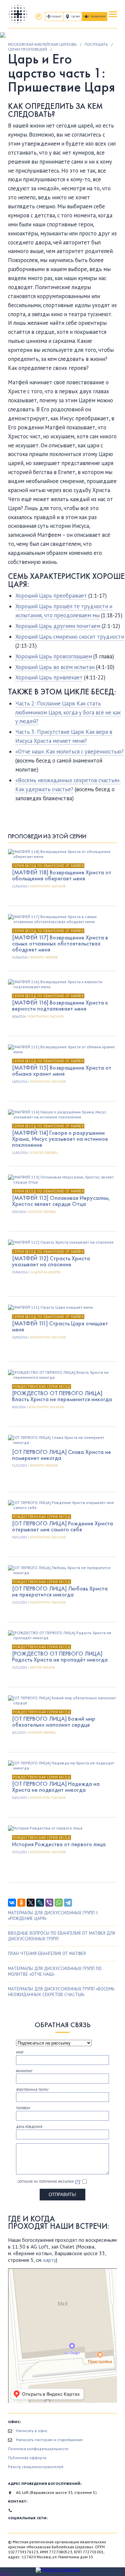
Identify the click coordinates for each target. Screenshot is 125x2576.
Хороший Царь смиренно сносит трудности (70, 637)
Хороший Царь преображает (51, 596)
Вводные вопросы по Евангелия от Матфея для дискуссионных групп (61, 1936)
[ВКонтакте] (12, 1903)
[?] (78, 2181)
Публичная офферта (27, 2458)
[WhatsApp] (59, 1903)
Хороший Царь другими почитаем (58, 626)
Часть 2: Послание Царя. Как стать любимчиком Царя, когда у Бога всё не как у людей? (68, 712)
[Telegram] (68, 1903)
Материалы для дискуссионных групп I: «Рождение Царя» (53, 1916)
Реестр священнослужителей (36, 2467)
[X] (31, 1903)
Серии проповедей (27, 49)
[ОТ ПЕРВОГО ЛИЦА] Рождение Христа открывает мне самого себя (62, 1526)
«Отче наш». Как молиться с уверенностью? (69, 752)
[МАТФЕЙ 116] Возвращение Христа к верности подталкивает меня (60, 1005)
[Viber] (49, 1903)
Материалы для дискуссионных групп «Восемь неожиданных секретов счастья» (61, 1992)
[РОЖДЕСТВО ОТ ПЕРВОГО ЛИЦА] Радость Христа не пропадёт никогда (60, 1656)
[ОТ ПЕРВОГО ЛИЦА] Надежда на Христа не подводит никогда (56, 1787)
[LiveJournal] (40, 1903)
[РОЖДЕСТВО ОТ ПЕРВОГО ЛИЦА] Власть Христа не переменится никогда (62, 1396)
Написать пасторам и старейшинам (49, 2440)
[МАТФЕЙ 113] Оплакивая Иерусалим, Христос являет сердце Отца (61, 1201)
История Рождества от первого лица (59, 1844)
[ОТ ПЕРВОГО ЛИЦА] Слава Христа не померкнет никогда (61, 1455)
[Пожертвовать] (38, 17)
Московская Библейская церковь (42, 44)
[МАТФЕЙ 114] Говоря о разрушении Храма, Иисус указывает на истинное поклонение (60, 1139)
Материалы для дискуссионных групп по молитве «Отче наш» (55, 1971)
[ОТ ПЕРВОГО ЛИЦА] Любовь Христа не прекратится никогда (60, 1591)
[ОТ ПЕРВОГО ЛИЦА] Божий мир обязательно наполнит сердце (54, 1722)
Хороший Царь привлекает (49, 677)
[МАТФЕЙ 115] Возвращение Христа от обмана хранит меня (62, 1070)
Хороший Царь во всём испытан (55, 667)
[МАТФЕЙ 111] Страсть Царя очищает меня (60, 1326)
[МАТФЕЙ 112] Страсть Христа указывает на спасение (51, 1261)
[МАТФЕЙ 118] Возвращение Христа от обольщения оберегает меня (62, 875)
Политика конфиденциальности (38, 2449)
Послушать (96, 44)
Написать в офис (32, 2431)
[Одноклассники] (21, 1903)
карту (50, 2260)
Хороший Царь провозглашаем (54, 656)
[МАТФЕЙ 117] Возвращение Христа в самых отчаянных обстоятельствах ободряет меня (60, 943)
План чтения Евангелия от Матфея (47, 1954)
